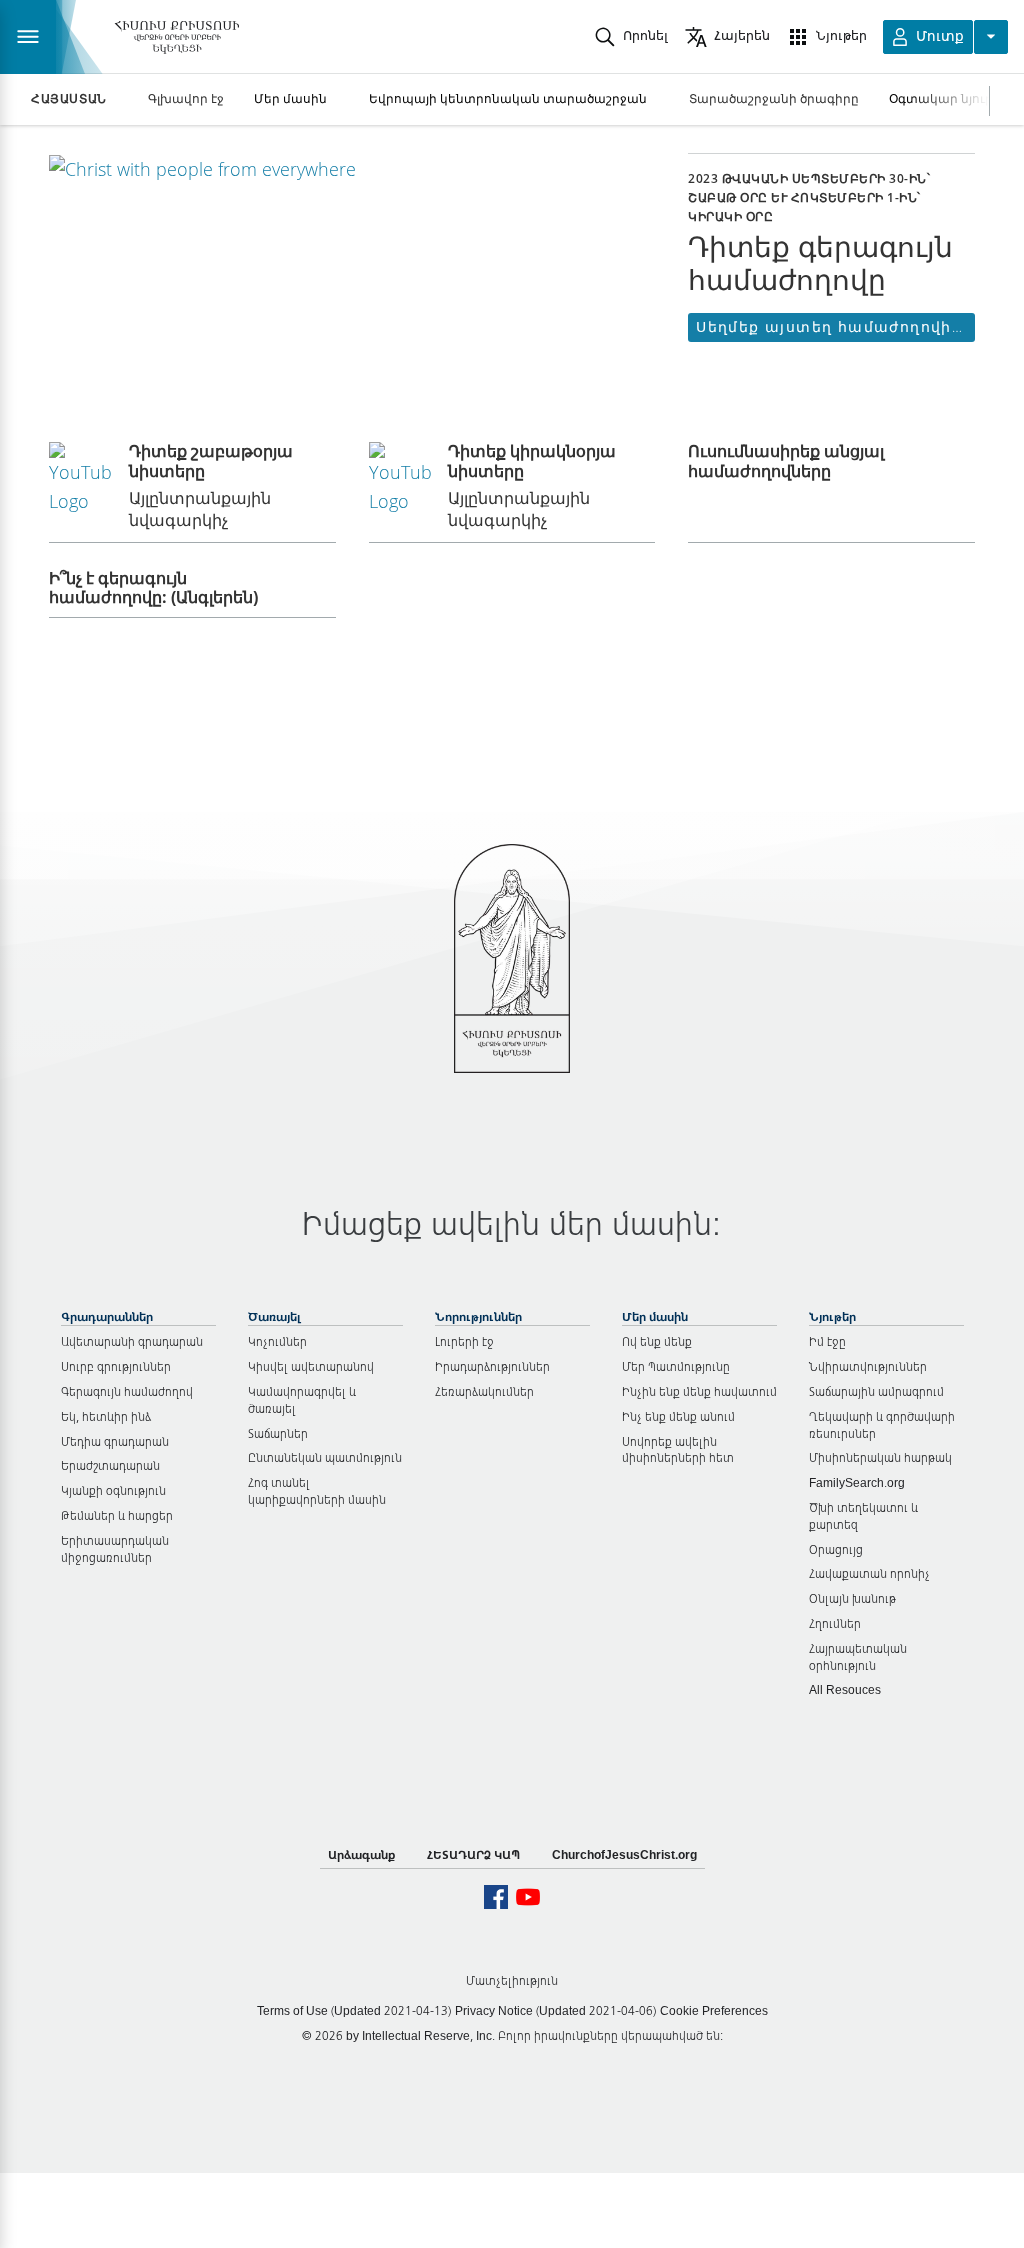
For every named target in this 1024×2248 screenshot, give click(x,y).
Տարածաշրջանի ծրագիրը (774, 98)
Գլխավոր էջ (186, 98)
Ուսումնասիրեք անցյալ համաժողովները (786, 460)
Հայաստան (69, 99)
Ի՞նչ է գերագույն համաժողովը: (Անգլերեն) (155, 587)
